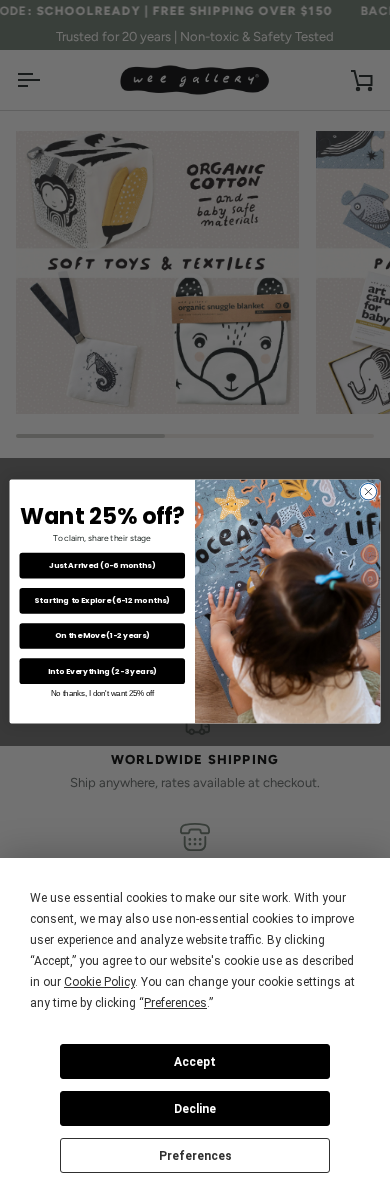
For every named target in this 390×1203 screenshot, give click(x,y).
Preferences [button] (175, 1003)
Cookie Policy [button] (99, 982)
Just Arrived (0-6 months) (102, 565)
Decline (195, 1109)
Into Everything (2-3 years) (102, 670)
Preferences (195, 1156)
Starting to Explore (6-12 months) (102, 600)
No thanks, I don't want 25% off (102, 693)
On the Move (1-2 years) (102, 635)
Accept (195, 1062)
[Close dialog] (368, 491)
